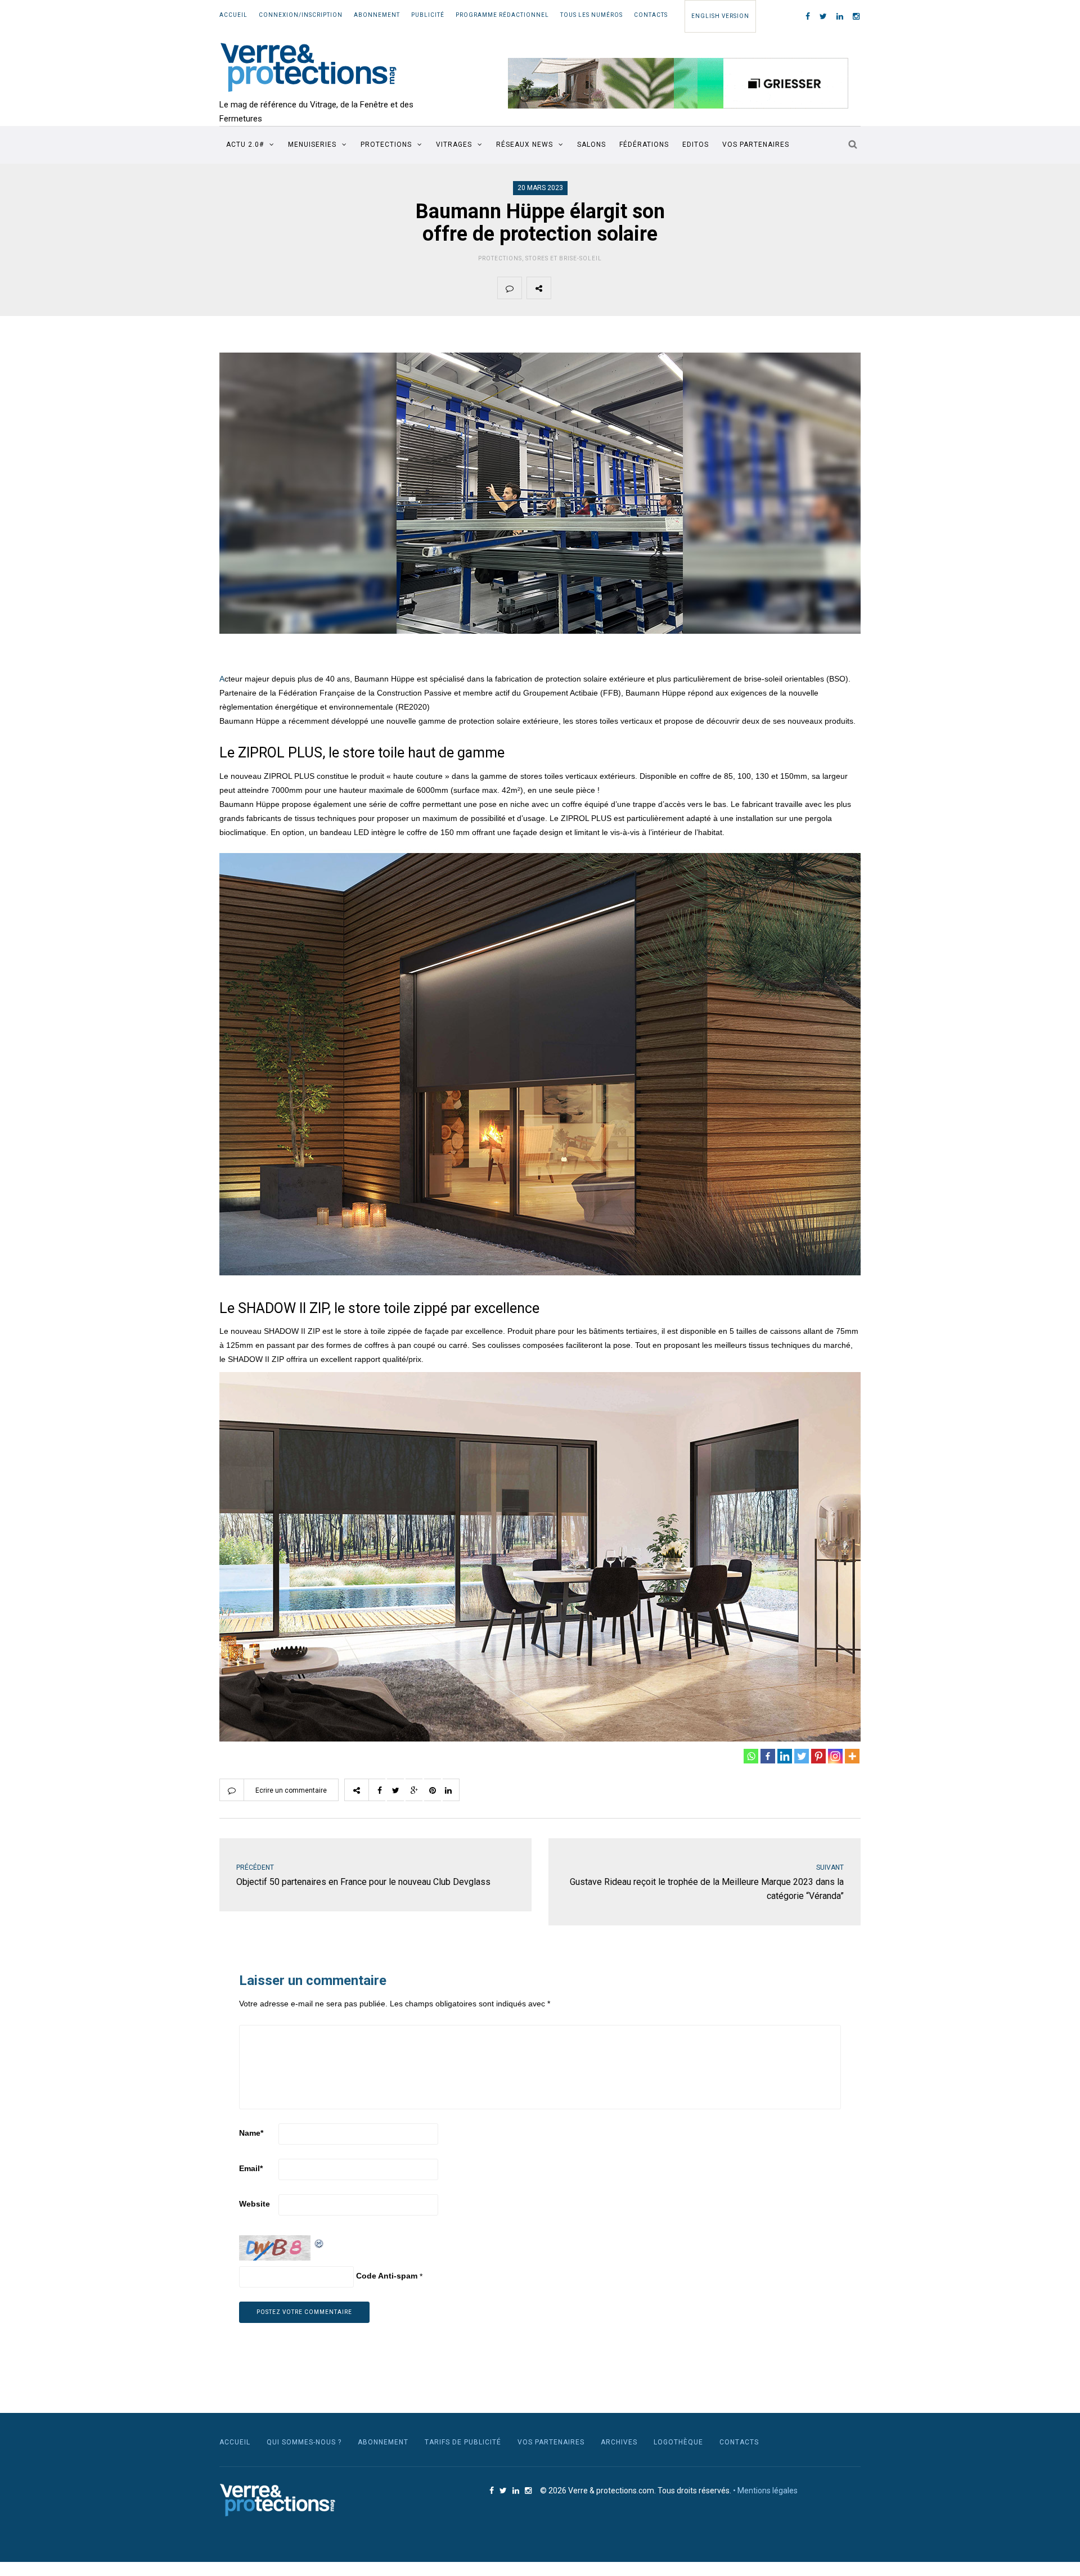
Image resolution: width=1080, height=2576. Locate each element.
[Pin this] (642, 288)
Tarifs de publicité (463, 2442)
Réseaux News (525, 145)
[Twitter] (802, 1756)
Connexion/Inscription (301, 15)
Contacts (651, 15)
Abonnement (377, 15)
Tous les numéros (591, 15)
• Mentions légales (765, 2491)
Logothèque (678, 2442)
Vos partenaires (756, 145)
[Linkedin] (785, 1756)
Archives (619, 2442)
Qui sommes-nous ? (304, 2442)
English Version (720, 16)
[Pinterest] (818, 1756)
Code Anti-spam (387, 2276)
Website (255, 2204)
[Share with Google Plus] (616, 288)
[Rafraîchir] (319, 2242)
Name (251, 2133)
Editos (696, 145)
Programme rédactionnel (502, 15)
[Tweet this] (589, 288)
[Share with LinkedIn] (669, 288)
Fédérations (644, 145)
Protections (386, 145)
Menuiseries (312, 145)
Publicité (428, 15)
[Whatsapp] (751, 1756)
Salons (591, 145)
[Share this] (563, 288)
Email (251, 2168)
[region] (678, 83)
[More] (852, 1756)
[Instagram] (835, 1756)
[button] (678, 83)
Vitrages (454, 145)
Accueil (233, 15)
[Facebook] (768, 1756)
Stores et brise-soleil (564, 258)
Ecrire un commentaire (291, 1790)
